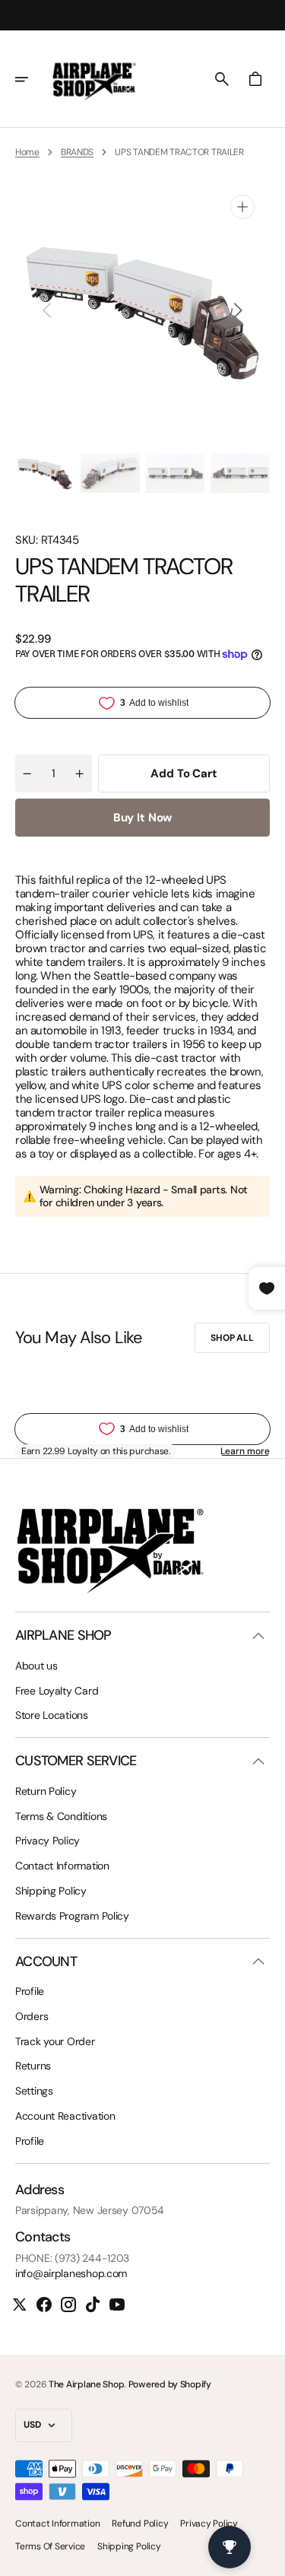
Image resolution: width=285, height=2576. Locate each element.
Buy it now (143, 818)
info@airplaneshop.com (71, 2274)
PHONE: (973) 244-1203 (72, 2258)
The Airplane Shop (86, 2384)
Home (27, 152)
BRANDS (77, 152)
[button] (32, 79)
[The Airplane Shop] (94, 79)
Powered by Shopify (170, 2384)
